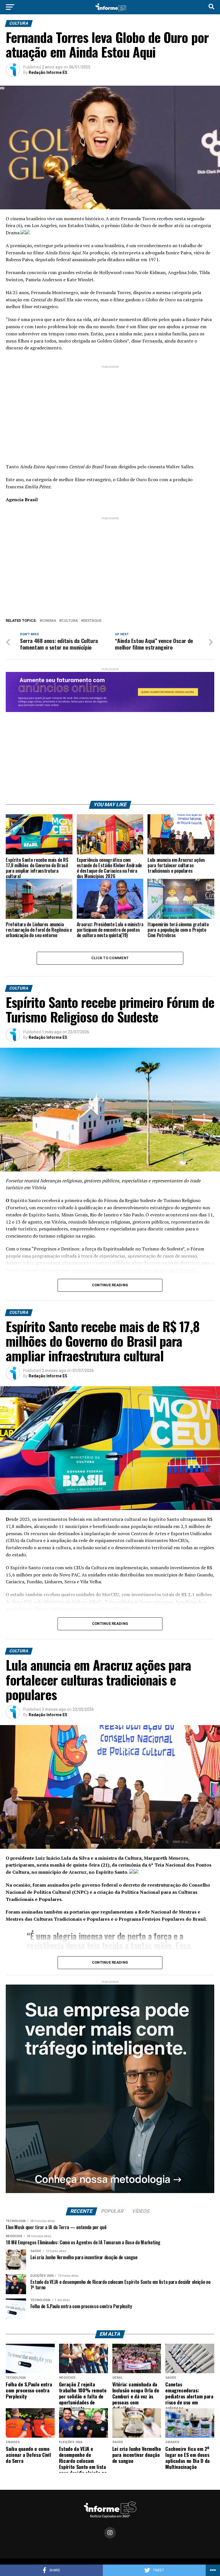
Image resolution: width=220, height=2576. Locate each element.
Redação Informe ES (48, 72)
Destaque (92, 621)
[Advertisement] (110, 410)
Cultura (70, 621)
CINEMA (49, 621)
